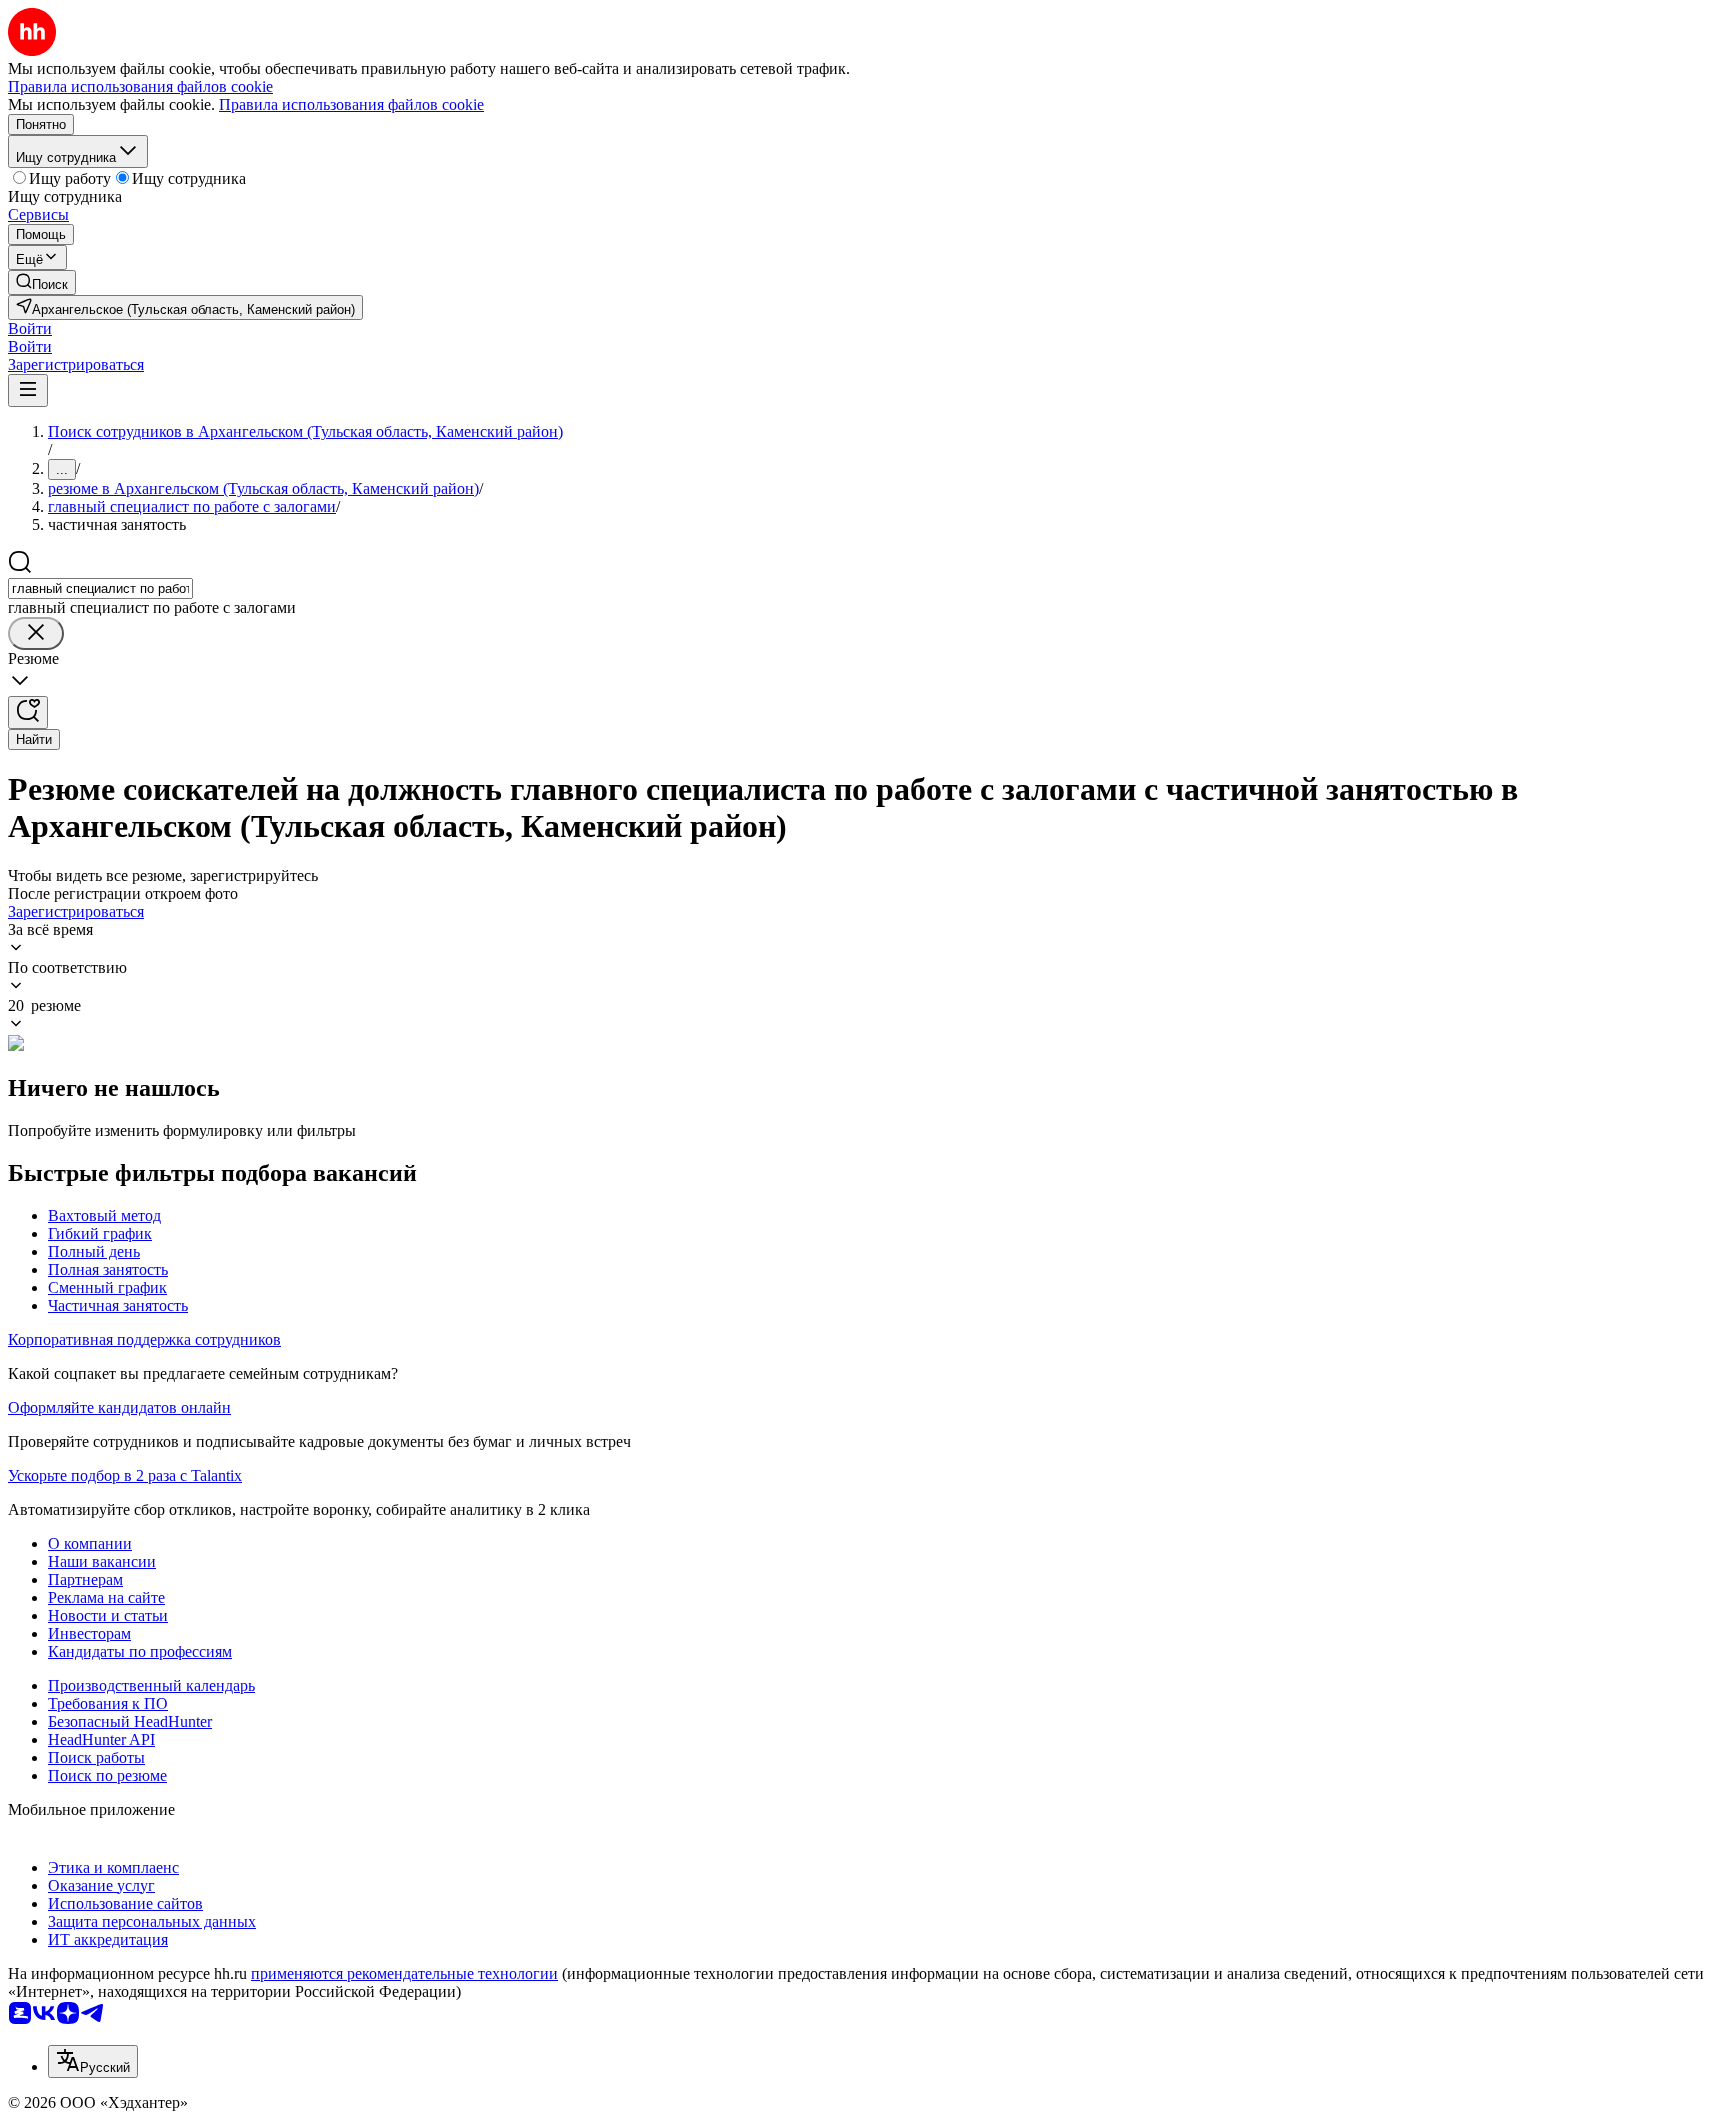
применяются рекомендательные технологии (404, 1973)
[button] (30, 328)
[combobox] (100, 588)
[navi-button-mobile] (28, 390)
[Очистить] (36, 633)
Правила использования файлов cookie (351, 104)
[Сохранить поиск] (28, 712)
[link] (42, 282)
